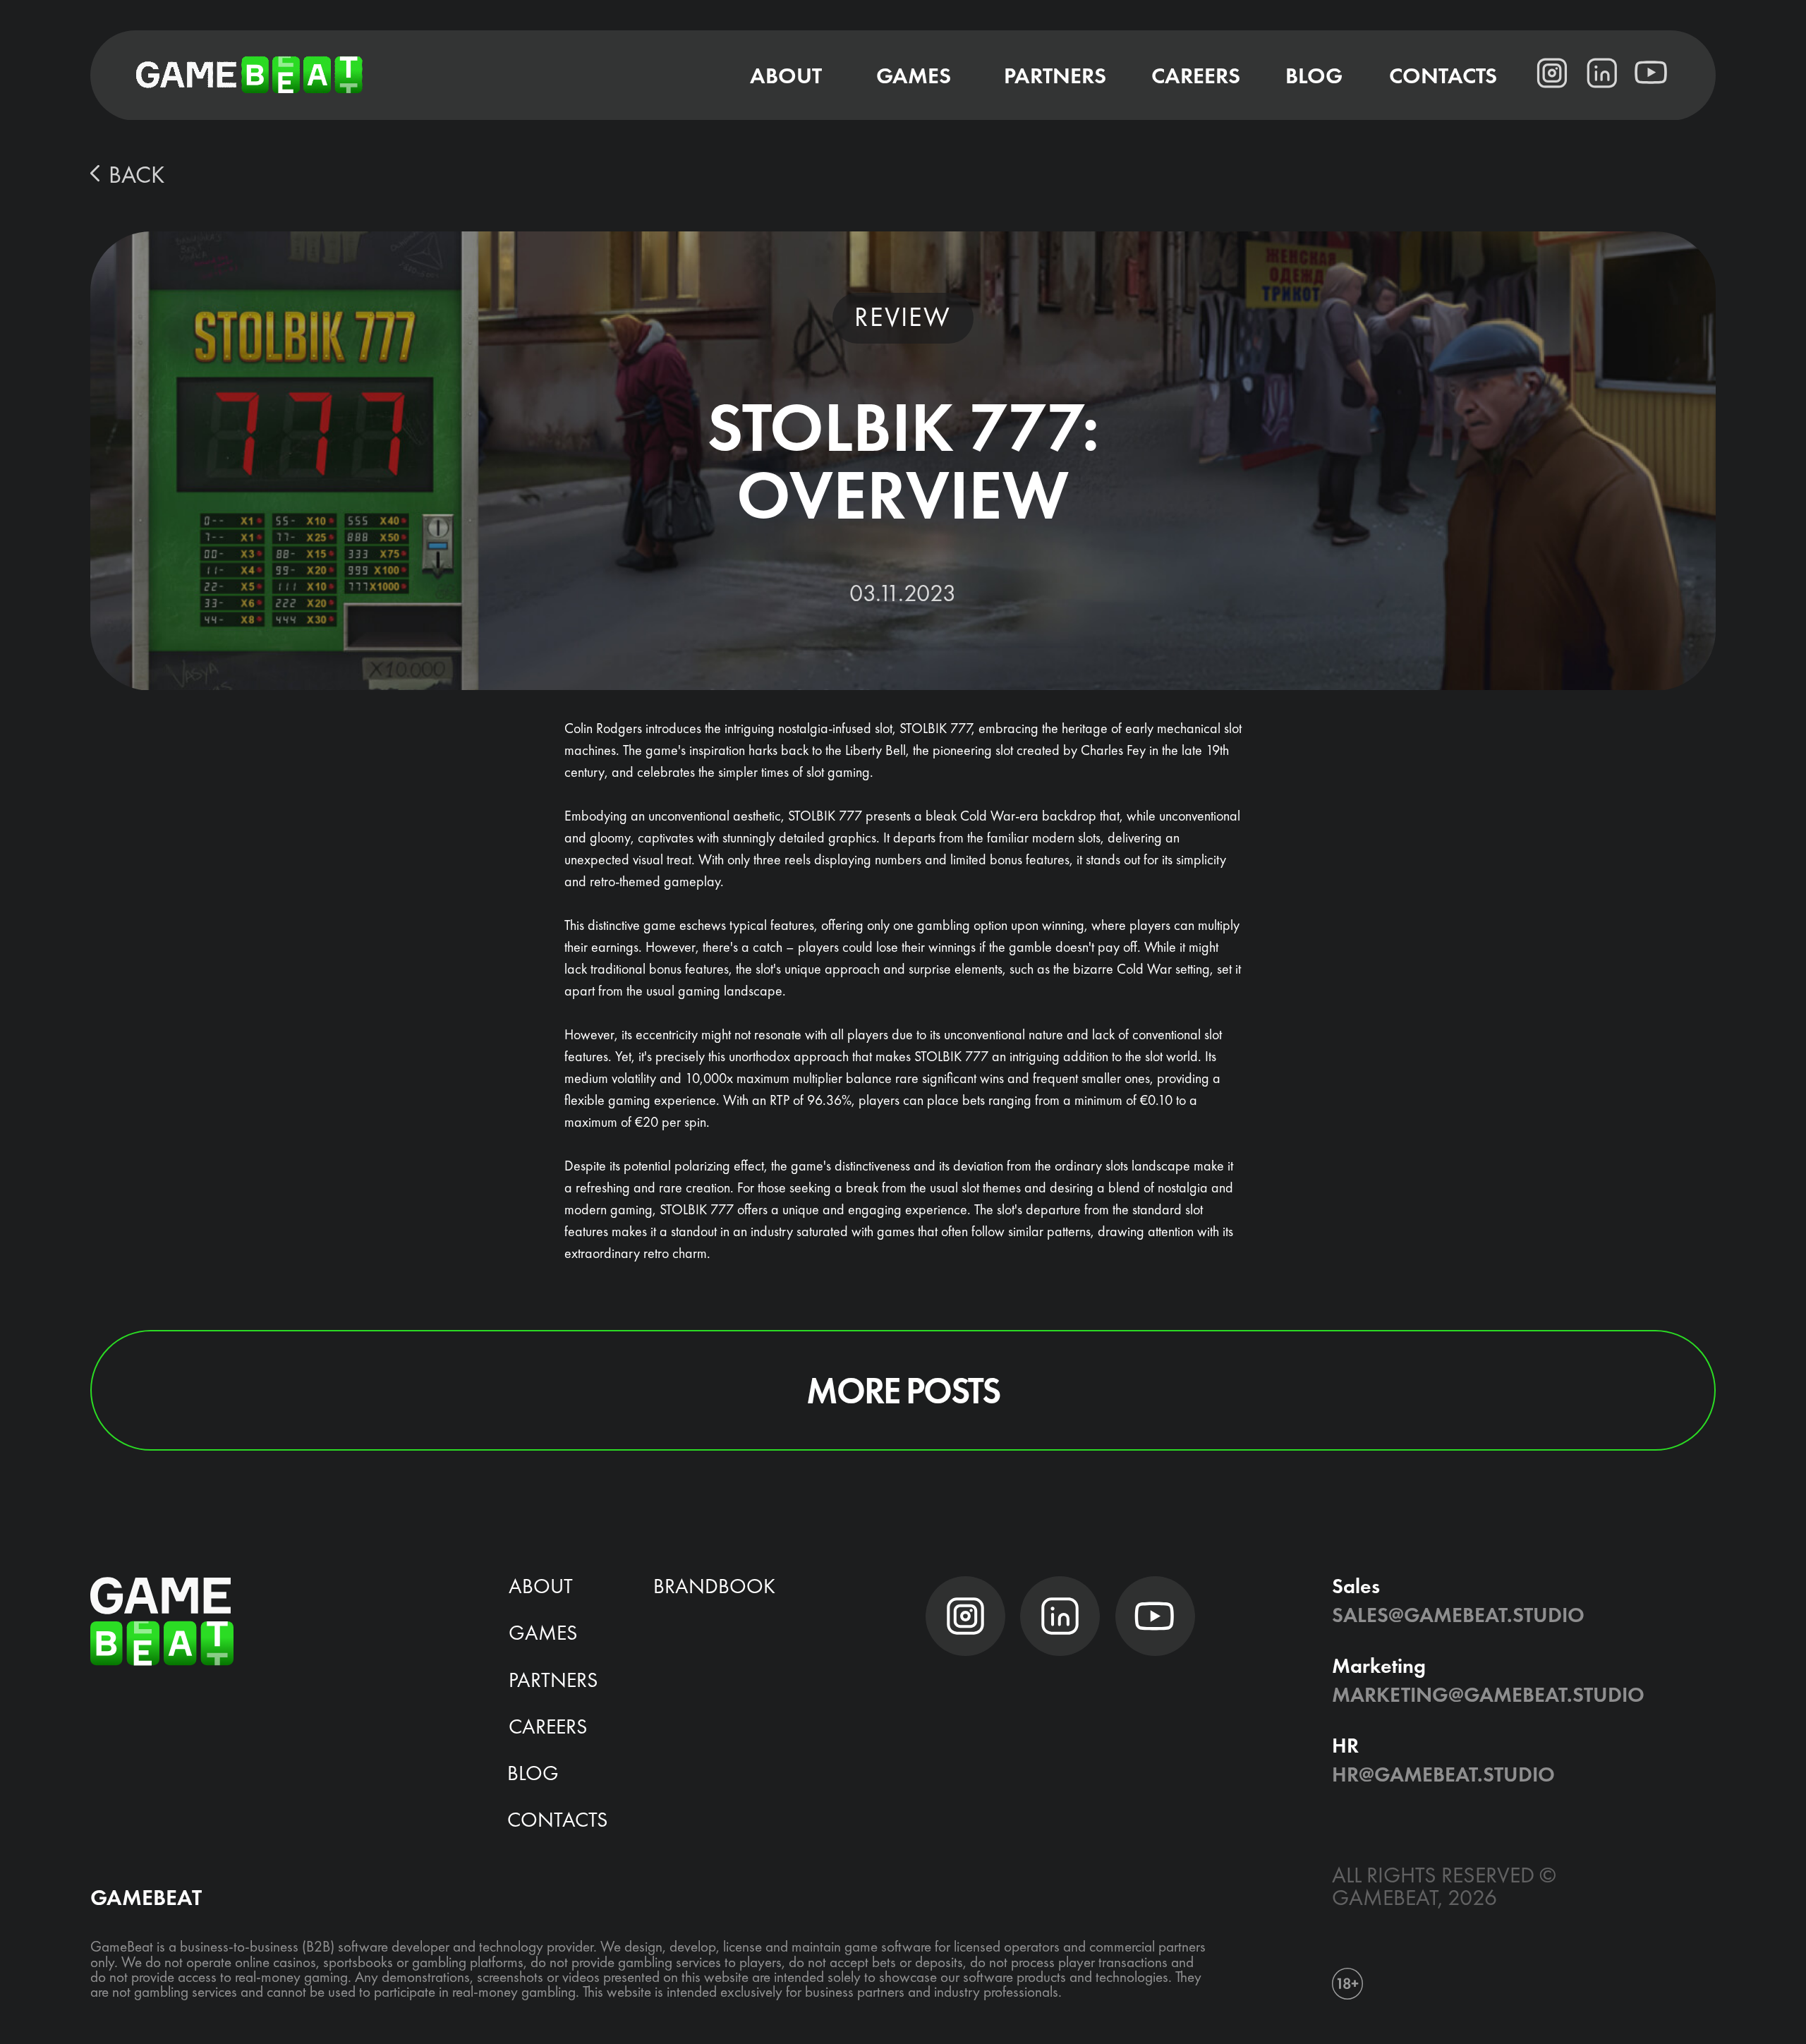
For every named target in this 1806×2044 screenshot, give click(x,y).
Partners (553, 1680)
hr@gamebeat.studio (1443, 1774)
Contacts (557, 1820)
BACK (137, 174)
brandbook (714, 1586)
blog (533, 1773)
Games (543, 1633)
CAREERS (548, 1726)
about (541, 1586)
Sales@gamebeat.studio (1458, 1615)
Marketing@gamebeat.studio (1488, 1695)
